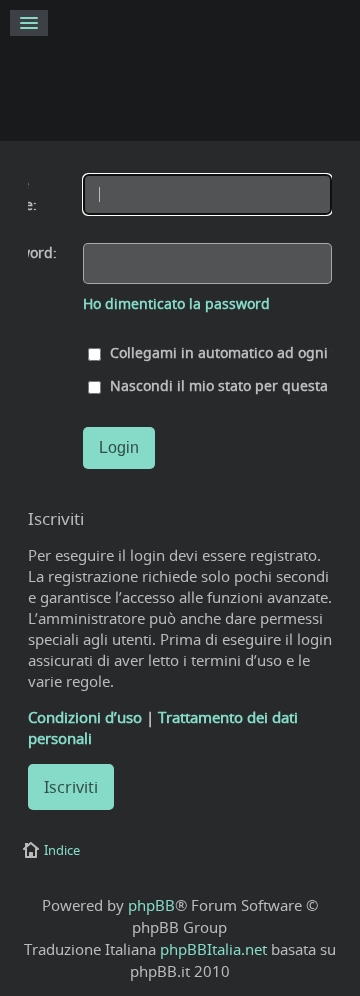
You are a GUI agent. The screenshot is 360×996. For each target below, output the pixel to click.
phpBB (151, 905)
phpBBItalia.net (213, 949)
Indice (62, 850)
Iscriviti (71, 787)
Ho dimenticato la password (176, 304)
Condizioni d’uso (85, 717)
